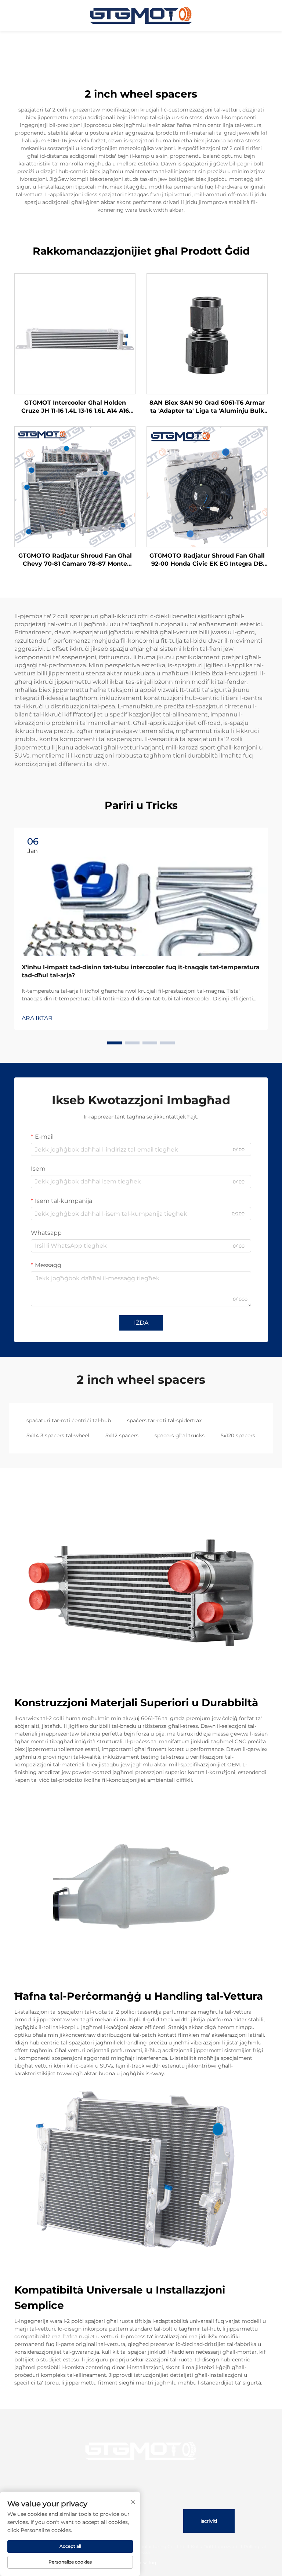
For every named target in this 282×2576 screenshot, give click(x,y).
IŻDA (141, 1323)
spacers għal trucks (180, 1435)
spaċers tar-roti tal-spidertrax (164, 1420)
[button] (115, 1043)
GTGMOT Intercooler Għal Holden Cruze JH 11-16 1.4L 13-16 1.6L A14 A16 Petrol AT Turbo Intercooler (75, 407)
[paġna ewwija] (141, 15)
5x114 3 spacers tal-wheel (58, 1435)
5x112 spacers (122, 1435)
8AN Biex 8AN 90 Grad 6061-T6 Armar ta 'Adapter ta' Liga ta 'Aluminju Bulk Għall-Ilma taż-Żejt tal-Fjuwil (207, 407)
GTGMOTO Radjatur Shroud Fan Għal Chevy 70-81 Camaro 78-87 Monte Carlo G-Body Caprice (75, 560)
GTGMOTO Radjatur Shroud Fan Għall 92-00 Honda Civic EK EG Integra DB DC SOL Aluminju (207, 560)
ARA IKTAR (37, 1018)
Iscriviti (209, 2521)
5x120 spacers (238, 1435)
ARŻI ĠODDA (75, 334)
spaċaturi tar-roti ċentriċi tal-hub (69, 1420)
